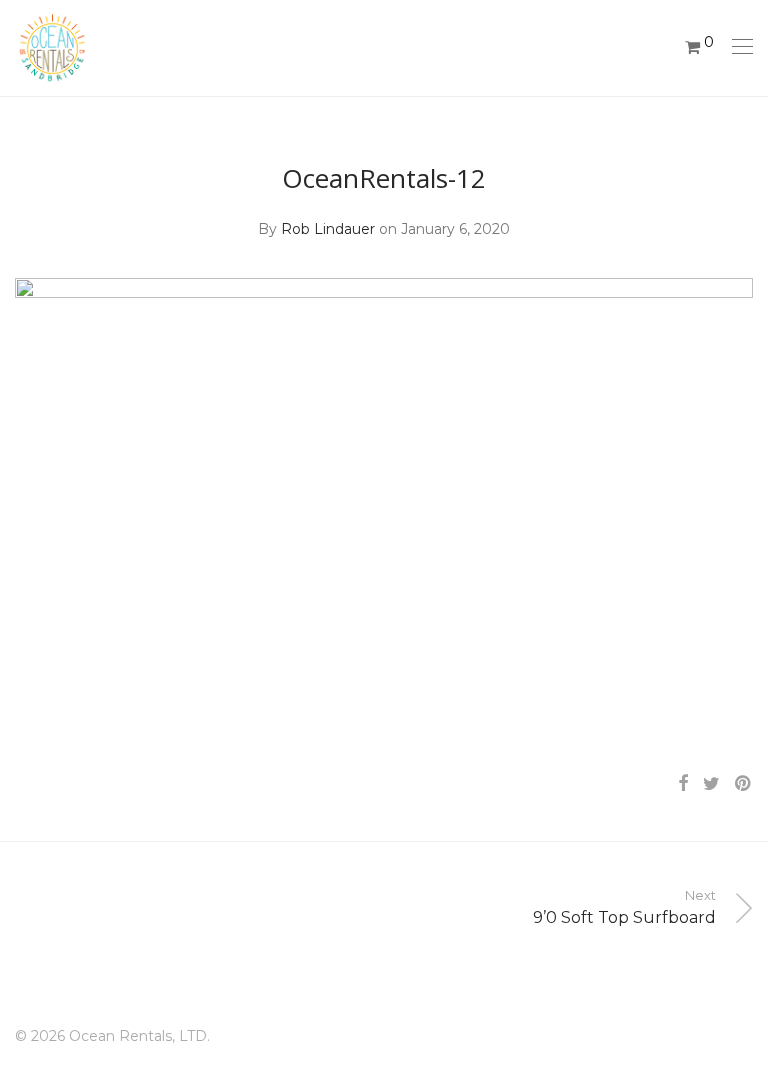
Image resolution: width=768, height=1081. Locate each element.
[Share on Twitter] (711, 784)
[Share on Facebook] (683, 784)
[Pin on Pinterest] (744, 784)
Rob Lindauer (328, 229)
